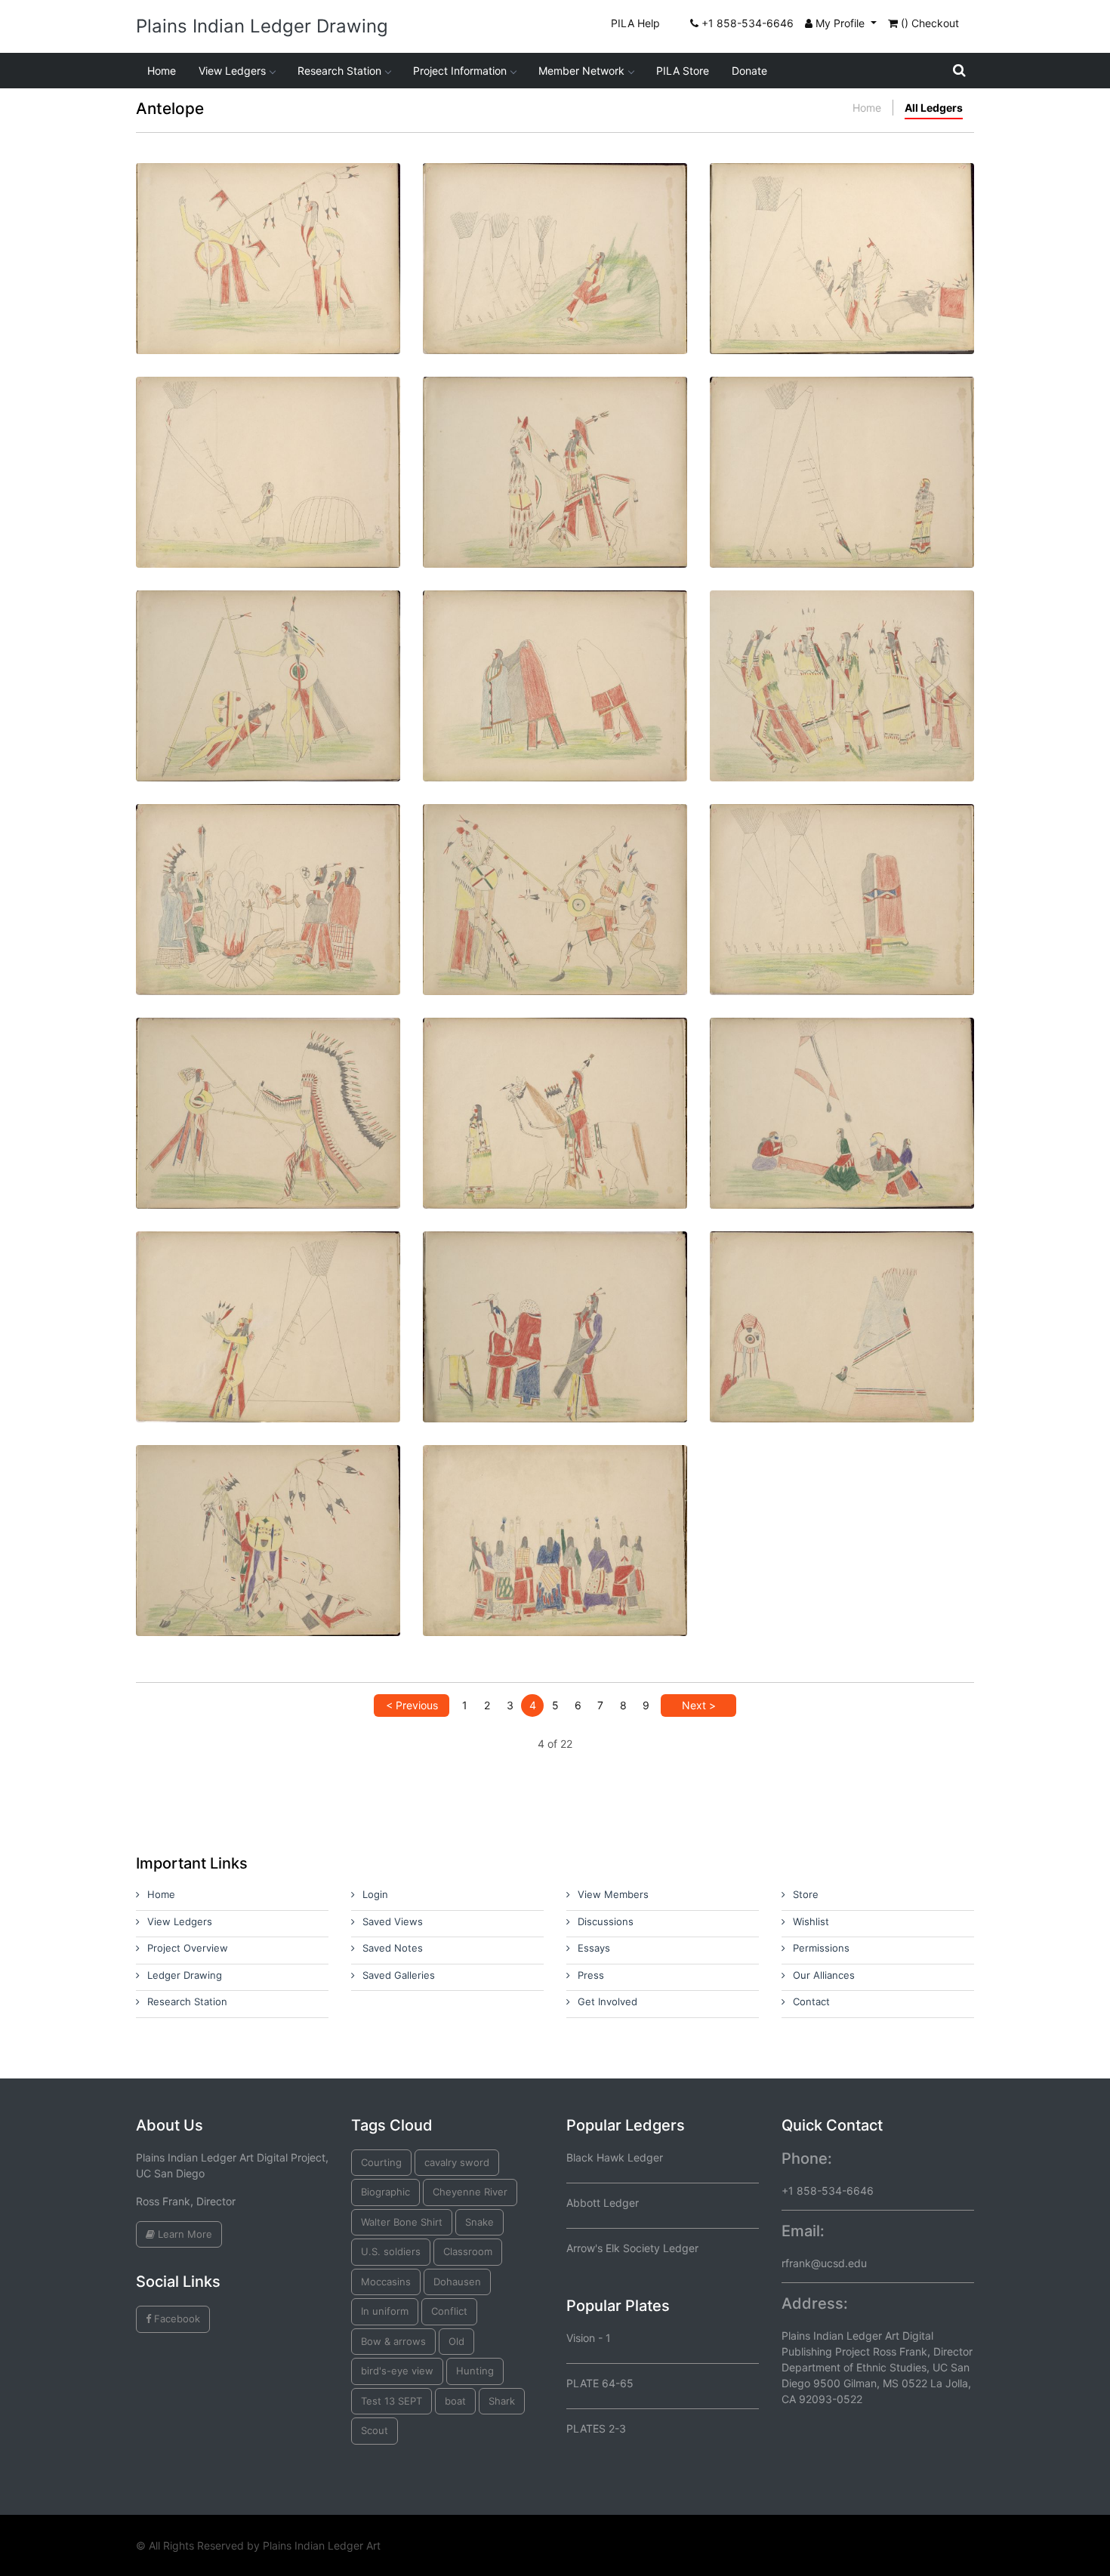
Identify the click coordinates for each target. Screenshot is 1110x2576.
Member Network (581, 71)
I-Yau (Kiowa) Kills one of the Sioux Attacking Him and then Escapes (555, 868)
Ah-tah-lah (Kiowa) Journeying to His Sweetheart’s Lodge (555, 227)
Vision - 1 (589, 2338)
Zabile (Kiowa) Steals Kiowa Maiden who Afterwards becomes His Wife (842, 1082)
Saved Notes (393, 1948)
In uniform (385, 2311)
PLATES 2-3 (596, 2428)
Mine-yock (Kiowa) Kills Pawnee (268, 1509)
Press (591, 1975)
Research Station (339, 71)
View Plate (219, 284)
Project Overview (188, 1948)
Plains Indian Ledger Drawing (262, 26)
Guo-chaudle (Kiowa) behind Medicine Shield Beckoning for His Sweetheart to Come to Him (842, 1295)
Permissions (821, 1948)
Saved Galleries (399, 1975)
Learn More (183, 2234)
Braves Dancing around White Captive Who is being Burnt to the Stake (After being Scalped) (268, 868)
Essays (594, 1948)
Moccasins (386, 2282)
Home (162, 71)
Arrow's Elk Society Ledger (632, 2248)
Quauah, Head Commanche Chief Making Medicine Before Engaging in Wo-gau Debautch (268, 1295)
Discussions (606, 1921)
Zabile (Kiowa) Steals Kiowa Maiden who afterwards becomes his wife (555, 654)
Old (456, 2341)
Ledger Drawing (185, 1975)
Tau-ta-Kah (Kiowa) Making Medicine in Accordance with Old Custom (842, 227)
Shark (502, 2401)
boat (455, 2401)
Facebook (176, 2319)
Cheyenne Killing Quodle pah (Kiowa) (268, 227)
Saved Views (393, 1921)
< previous (412, 1705)
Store (806, 1894)
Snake (479, 2222)
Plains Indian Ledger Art (322, 2545)
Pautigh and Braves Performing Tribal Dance (842, 654)
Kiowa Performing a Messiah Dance (555, 1509)
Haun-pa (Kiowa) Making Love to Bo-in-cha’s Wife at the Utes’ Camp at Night (842, 868)
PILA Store (683, 71)
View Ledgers (232, 71)
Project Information (460, 71)
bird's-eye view (397, 2371)
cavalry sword (457, 2162)
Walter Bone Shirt (402, 2222)
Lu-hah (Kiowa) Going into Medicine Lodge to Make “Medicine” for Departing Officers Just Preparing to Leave (268, 441)
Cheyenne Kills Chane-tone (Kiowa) (268, 1082)
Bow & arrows (393, 2341)
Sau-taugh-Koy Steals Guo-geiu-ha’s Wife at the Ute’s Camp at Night (555, 1295)
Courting (381, 2162)
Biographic (385, 2192)
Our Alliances (824, 1975)
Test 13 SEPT (392, 2401)
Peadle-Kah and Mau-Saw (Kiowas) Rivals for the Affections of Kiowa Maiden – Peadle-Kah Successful (555, 1082)
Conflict (449, 2311)
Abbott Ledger (603, 2203)
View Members (613, 1894)
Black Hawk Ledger (615, 2157)
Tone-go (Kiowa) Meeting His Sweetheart (555, 441)
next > (699, 1705)
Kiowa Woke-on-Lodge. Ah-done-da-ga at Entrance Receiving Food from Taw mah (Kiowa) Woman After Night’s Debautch (842, 441)
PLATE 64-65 (600, 2383)
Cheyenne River (470, 2192)
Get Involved (607, 2001)
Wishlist (811, 1921)
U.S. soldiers (391, 2251)
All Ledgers (934, 108)
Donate (749, 71)
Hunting (475, 2371)
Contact (811, 2001)
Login (375, 1894)
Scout (375, 2430)
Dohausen (457, 2282)
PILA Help (635, 23)
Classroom (468, 2251)
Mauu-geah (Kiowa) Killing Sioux (268, 654)
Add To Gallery (304, 284)
